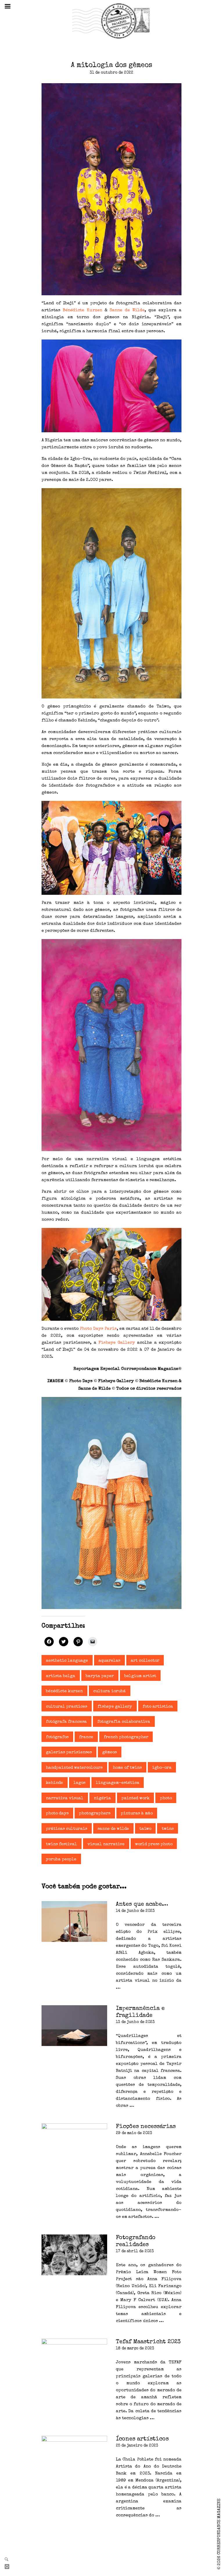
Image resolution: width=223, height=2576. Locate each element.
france (86, 1737)
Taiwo (145, 1829)
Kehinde (54, 1783)
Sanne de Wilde (127, 310)
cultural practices (66, 1707)
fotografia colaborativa (124, 1722)
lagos (79, 1783)
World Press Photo (154, 1844)
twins (168, 1829)
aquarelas (109, 1661)
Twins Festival (61, 1844)
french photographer (126, 1737)
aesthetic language (67, 1661)
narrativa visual (65, 1798)
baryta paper (100, 1676)
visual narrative (106, 1844)
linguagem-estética (118, 1783)
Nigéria (102, 1798)
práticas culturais (66, 1829)
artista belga (61, 1676)
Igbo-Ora (162, 1768)
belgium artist (140, 1676)
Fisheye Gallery (117, 1343)
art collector (145, 1661)
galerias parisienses (69, 1752)
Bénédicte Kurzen (82, 310)
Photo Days (57, 1814)
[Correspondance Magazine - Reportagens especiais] (111, 21)
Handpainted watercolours (74, 1768)
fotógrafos (57, 1737)
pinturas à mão (137, 1814)
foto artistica (158, 1707)
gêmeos (109, 1752)
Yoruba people (61, 1859)
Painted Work (135, 1798)
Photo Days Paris (98, 1329)
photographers (95, 1814)
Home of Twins (127, 1768)
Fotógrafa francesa (66, 1722)
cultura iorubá (109, 1691)
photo (166, 1798)
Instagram (9, 2567)
